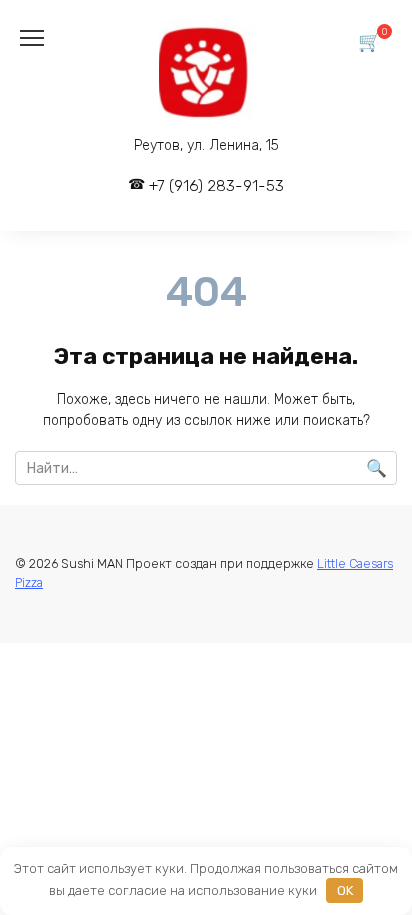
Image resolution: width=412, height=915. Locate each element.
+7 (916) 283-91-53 (216, 186)
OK (345, 890)
